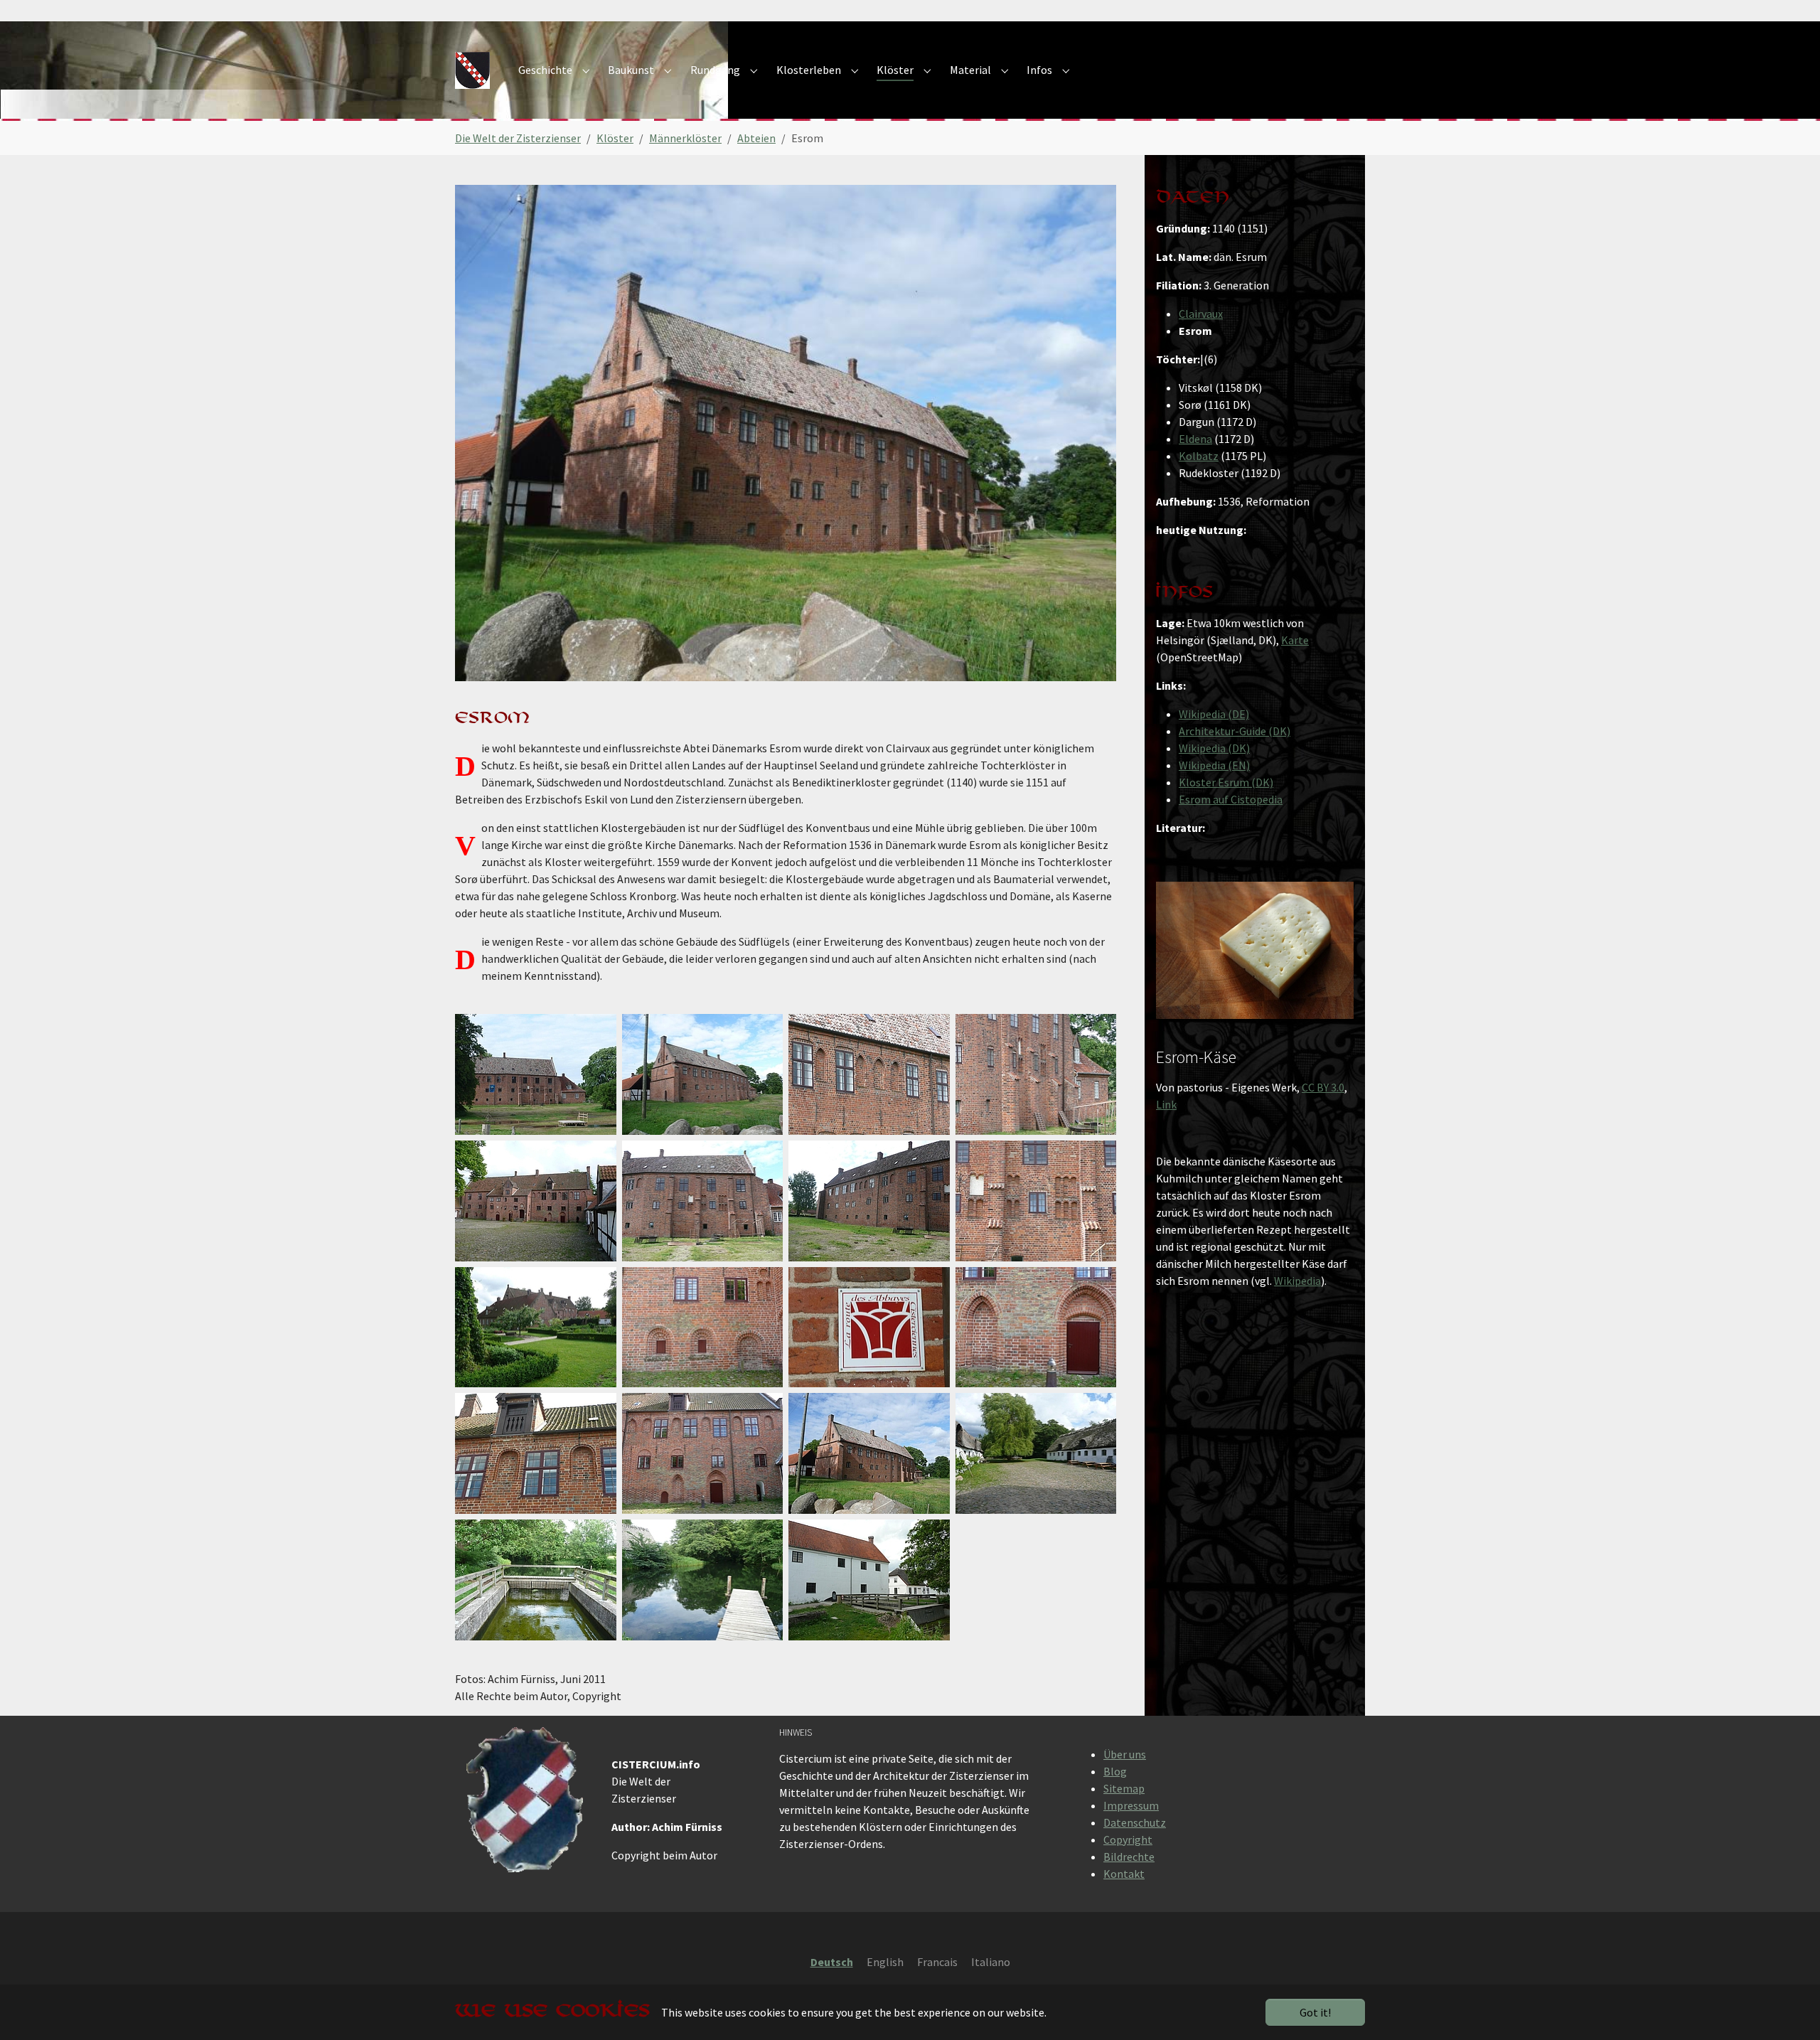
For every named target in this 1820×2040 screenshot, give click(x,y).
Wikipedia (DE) (1214, 714)
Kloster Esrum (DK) (1226, 782)
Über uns (1125, 1754)
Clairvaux (1201, 314)
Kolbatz (1199, 456)
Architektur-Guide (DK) (1235, 731)
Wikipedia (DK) (1214, 748)
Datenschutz (1135, 1822)
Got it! (1315, 2012)
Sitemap (1124, 1788)
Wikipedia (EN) (1214, 765)
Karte (1295, 640)
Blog (1115, 1771)
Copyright (1128, 1839)
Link (1166, 1104)
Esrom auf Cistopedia (1231, 799)
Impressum (1131, 1805)
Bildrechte (1129, 1857)
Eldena (1195, 439)
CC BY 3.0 (1323, 1087)
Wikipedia (1297, 1281)
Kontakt (1124, 1874)
